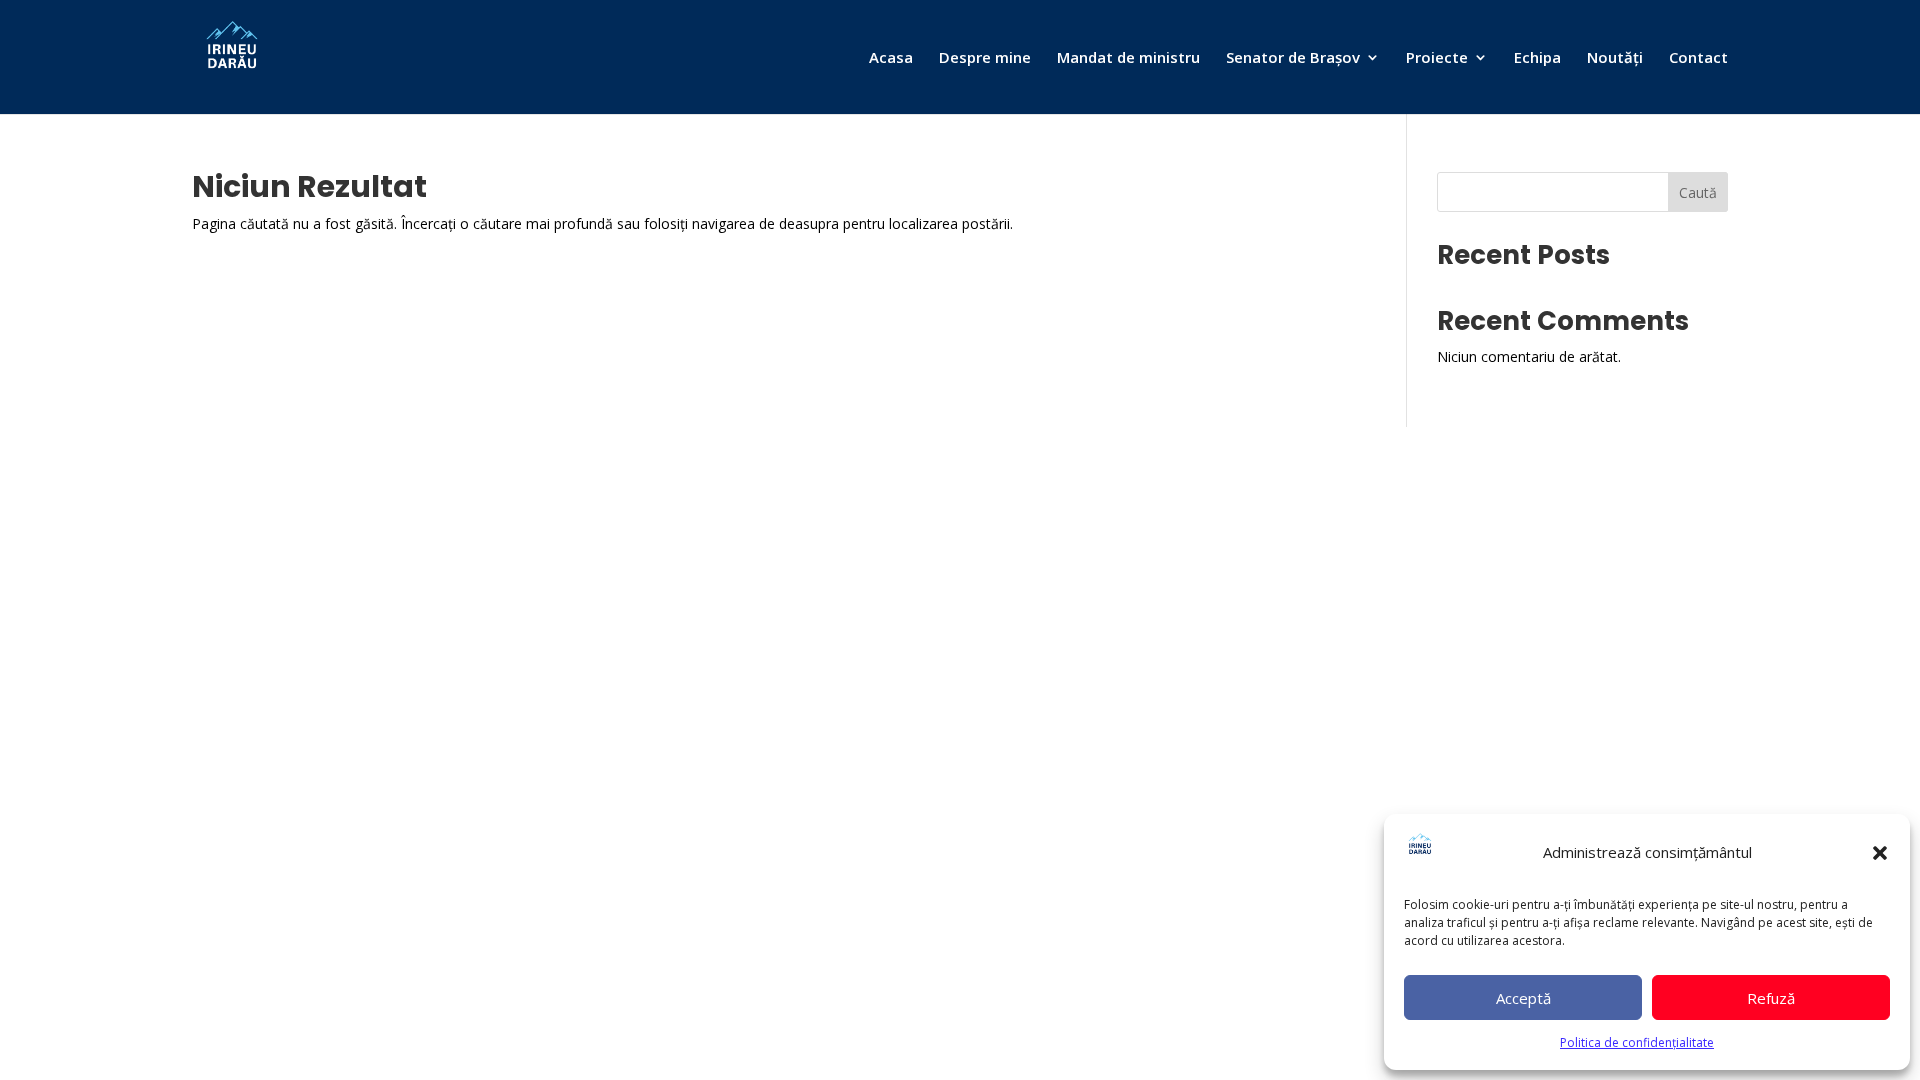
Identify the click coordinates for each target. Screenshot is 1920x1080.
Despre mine (985, 58)
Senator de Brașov (1293, 58)
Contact (1698, 58)
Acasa (891, 58)
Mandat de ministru (1128, 58)
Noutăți (1615, 58)
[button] (1880, 853)
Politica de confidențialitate (1637, 1042)
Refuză (1771, 998)
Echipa (1537, 58)
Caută (1698, 192)
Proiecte (1437, 58)
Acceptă (1523, 998)
